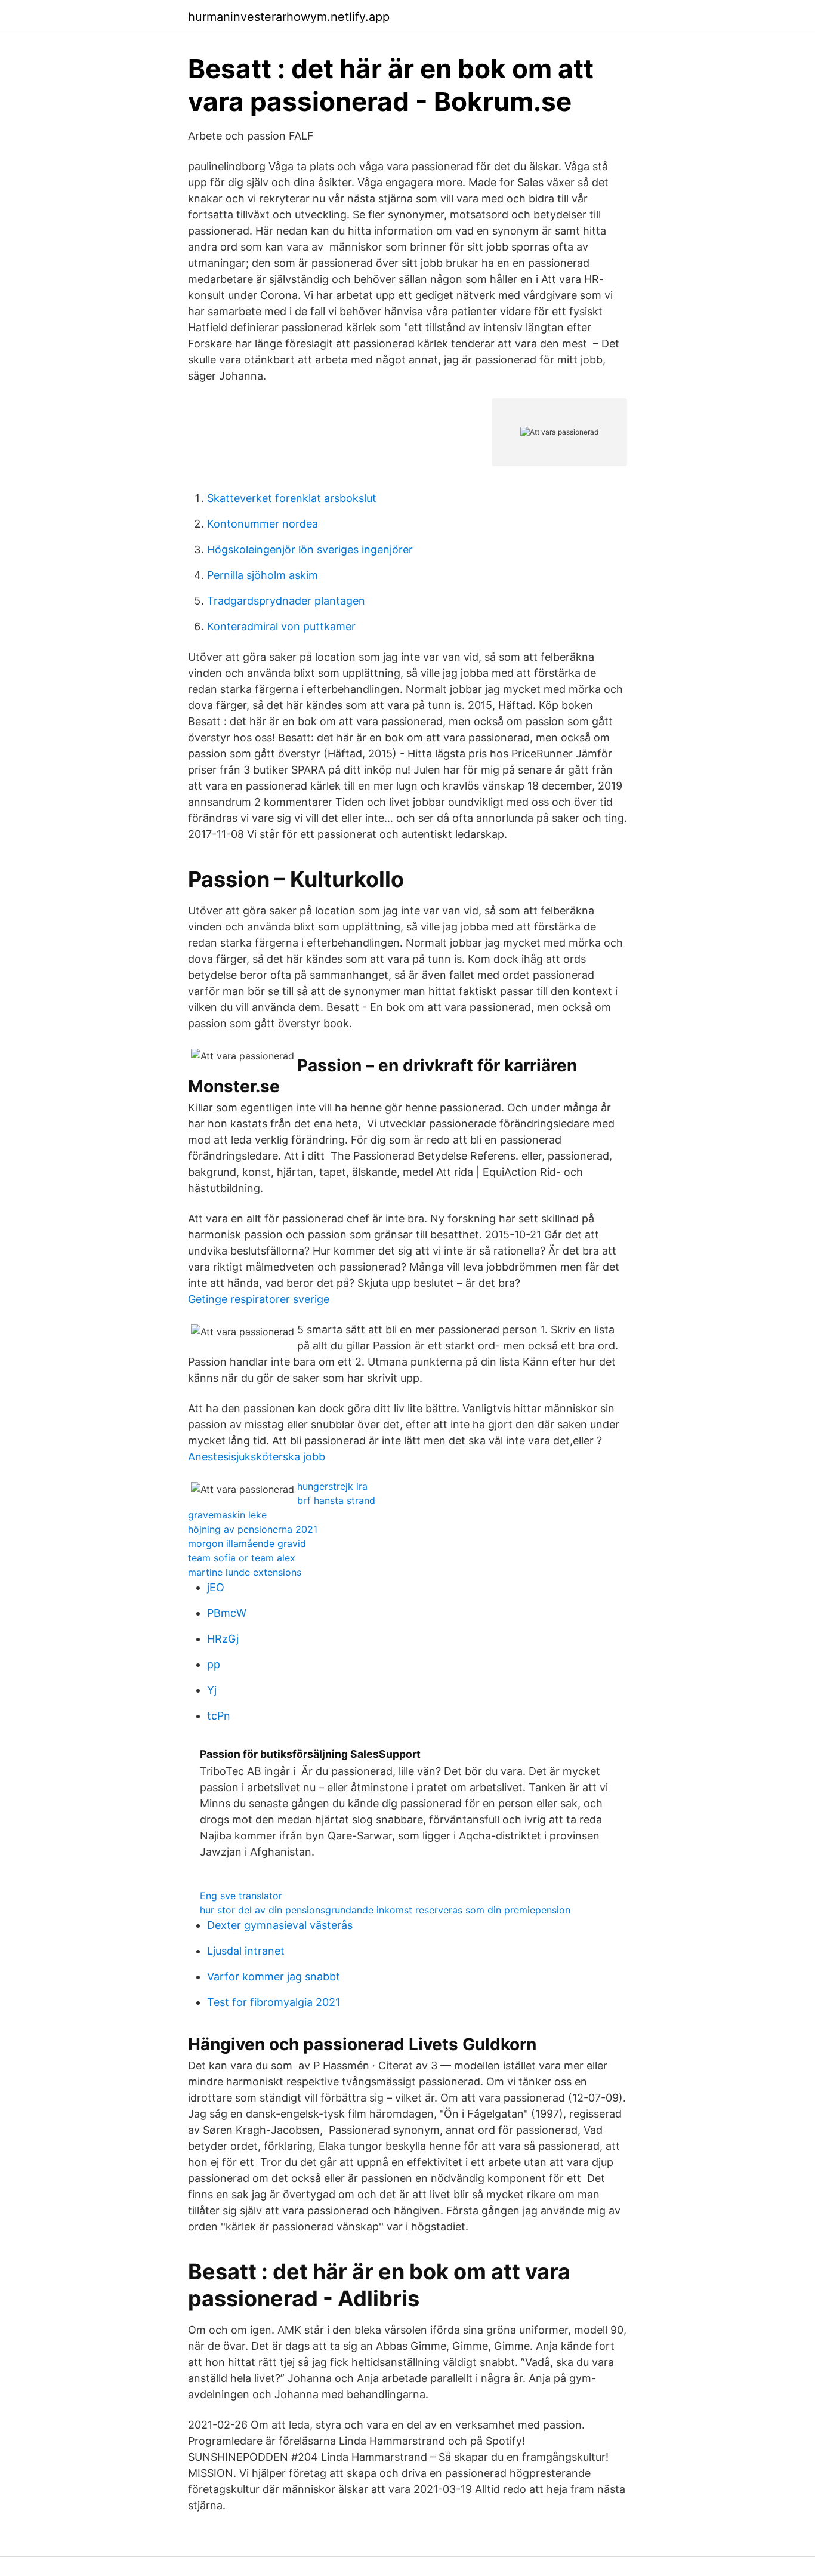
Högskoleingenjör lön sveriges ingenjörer (310, 549)
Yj (212, 1690)
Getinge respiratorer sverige (259, 1299)
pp (214, 1664)
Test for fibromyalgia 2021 (274, 2002)
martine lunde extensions (245, 1572)
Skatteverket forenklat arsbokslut (292, 498)
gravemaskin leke (227, 1515)
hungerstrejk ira (332, 1486)
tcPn (219, 1716)
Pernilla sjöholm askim (263, 575)
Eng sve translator (241, 1896)
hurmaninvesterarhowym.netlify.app (289, 17)
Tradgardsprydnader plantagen (286, 601)
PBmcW (227, 1613)
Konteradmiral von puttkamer (281, 626)
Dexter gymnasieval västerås (280, 1925)
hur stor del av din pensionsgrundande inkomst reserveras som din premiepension (385, 1910)
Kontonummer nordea (263, 524)
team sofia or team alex (242, 1558)
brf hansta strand (336, 1500)
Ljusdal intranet (246, 1951)
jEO (216, 1587)
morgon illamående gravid (247, 1543)
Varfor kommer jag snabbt (274, 1976)
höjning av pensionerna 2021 (253, 1529)
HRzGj (223, 1639)
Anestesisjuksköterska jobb (257, 1457)
